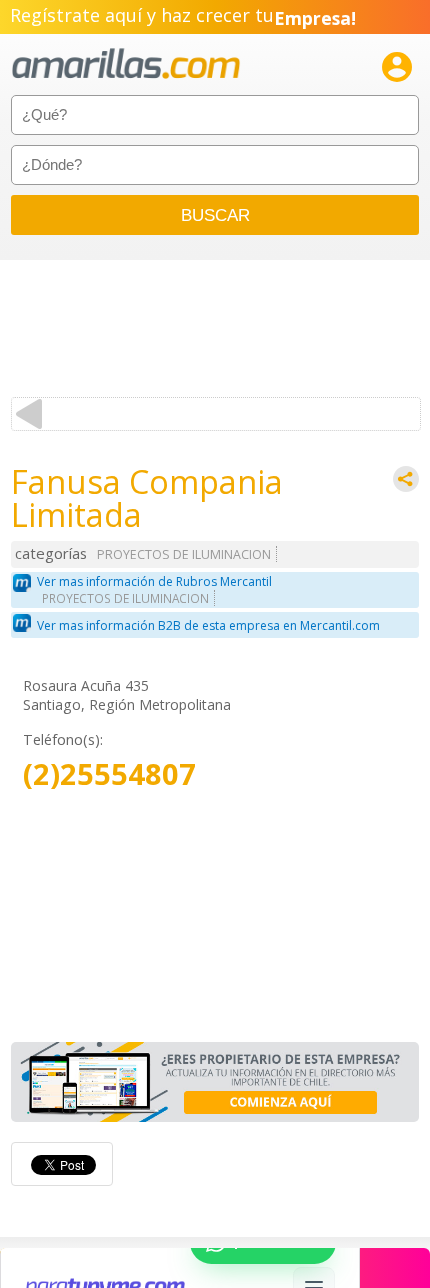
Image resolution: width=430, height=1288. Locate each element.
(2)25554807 (109, 774)
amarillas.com (126, 64)
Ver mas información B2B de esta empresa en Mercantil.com (208, 625)
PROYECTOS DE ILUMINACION (184, 554)
